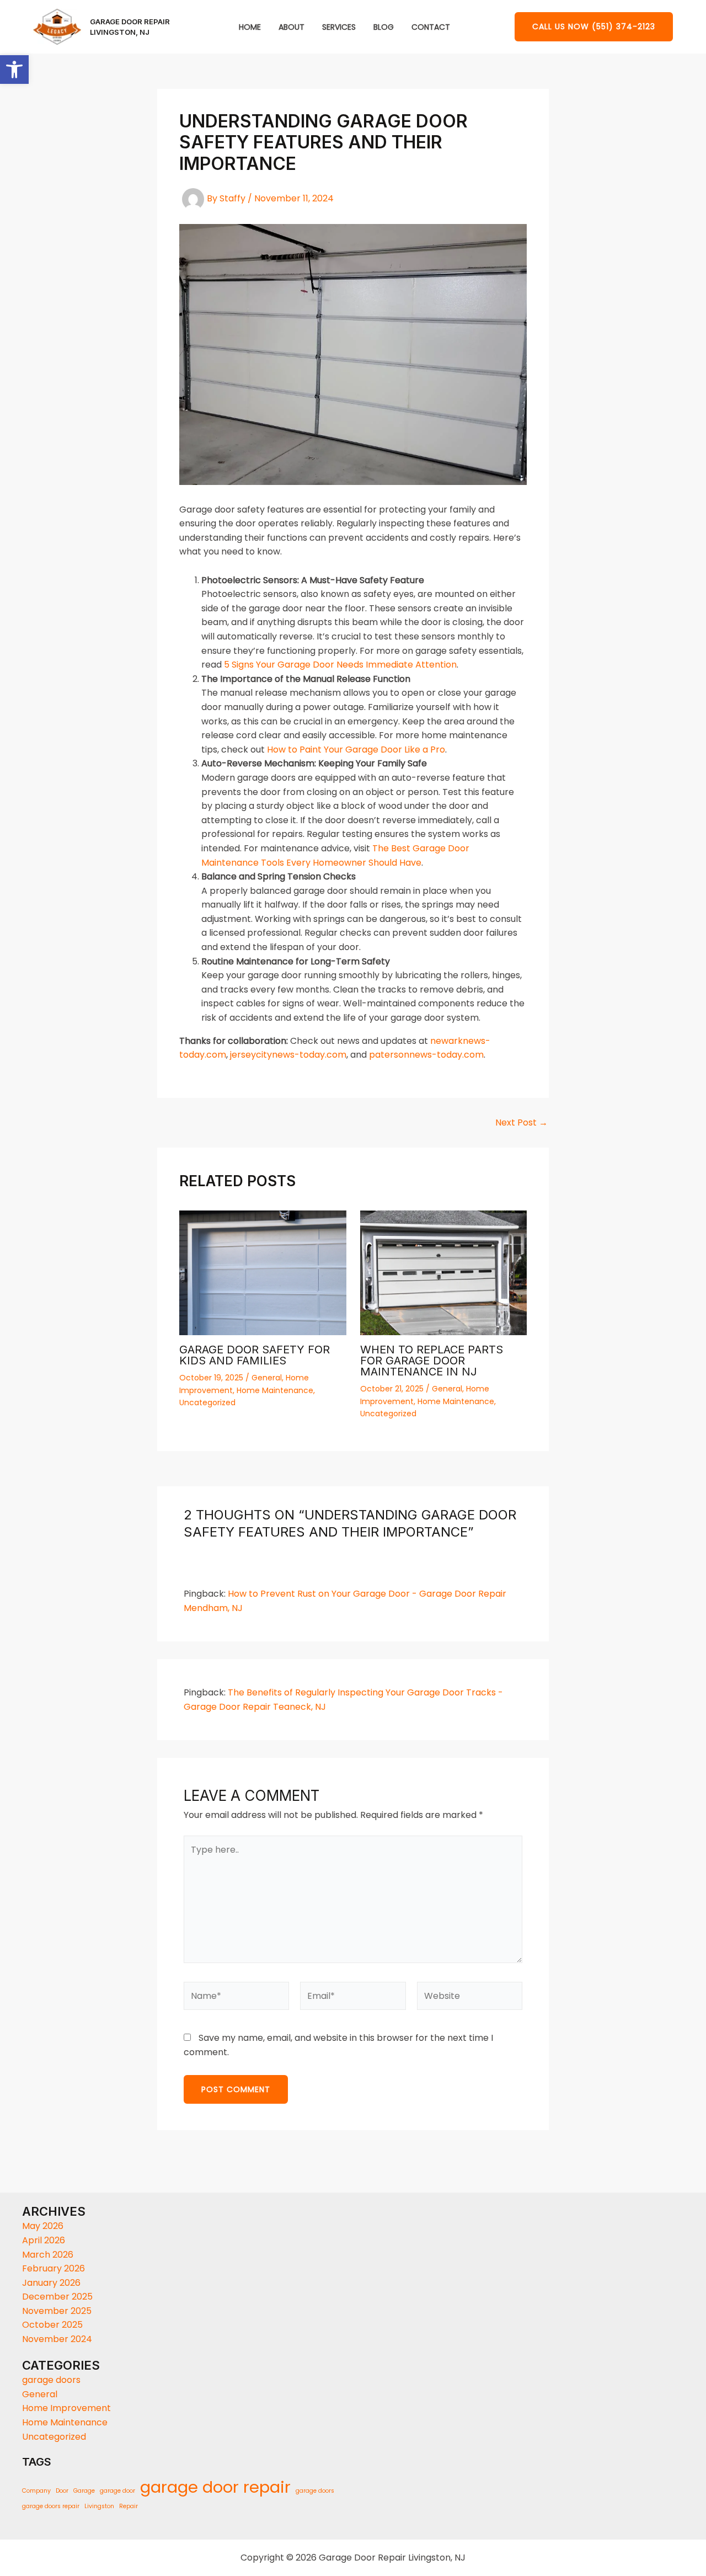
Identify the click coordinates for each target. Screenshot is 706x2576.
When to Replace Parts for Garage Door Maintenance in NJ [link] (432, 1361)
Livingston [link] (99, 2506)
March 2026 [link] (48, 2255)
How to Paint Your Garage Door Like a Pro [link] (356, 750)
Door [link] (62, 2491)
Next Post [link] (522, 1123)
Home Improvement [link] (66, 2408)
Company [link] (36, 2491)
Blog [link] (384, 27)
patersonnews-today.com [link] (426, 1055)
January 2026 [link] (51, 2283)
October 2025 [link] (52, 2325)
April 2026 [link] (44, 2240)
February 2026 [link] (54, 2268)
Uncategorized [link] (207, 1402)
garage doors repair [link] (51, 2506)
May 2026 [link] (43, 2226)
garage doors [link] (51, 2380)
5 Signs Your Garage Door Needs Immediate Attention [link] (340, 665)
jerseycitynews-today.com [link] (288, 1055)
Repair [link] (129, 2506)
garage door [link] (117, 2491)
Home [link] (250, 27)
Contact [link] (431, 27)
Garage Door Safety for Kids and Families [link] (255, 1355)
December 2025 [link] (57, 2297)
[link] (14, 70)
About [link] (292, 27)
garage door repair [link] (215, 2487)
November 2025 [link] (57, 2311)
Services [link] (339, 27)
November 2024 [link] (57, 2339)
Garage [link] (84, 2491)
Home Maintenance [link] (275, 1390)
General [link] (267, 1378)
